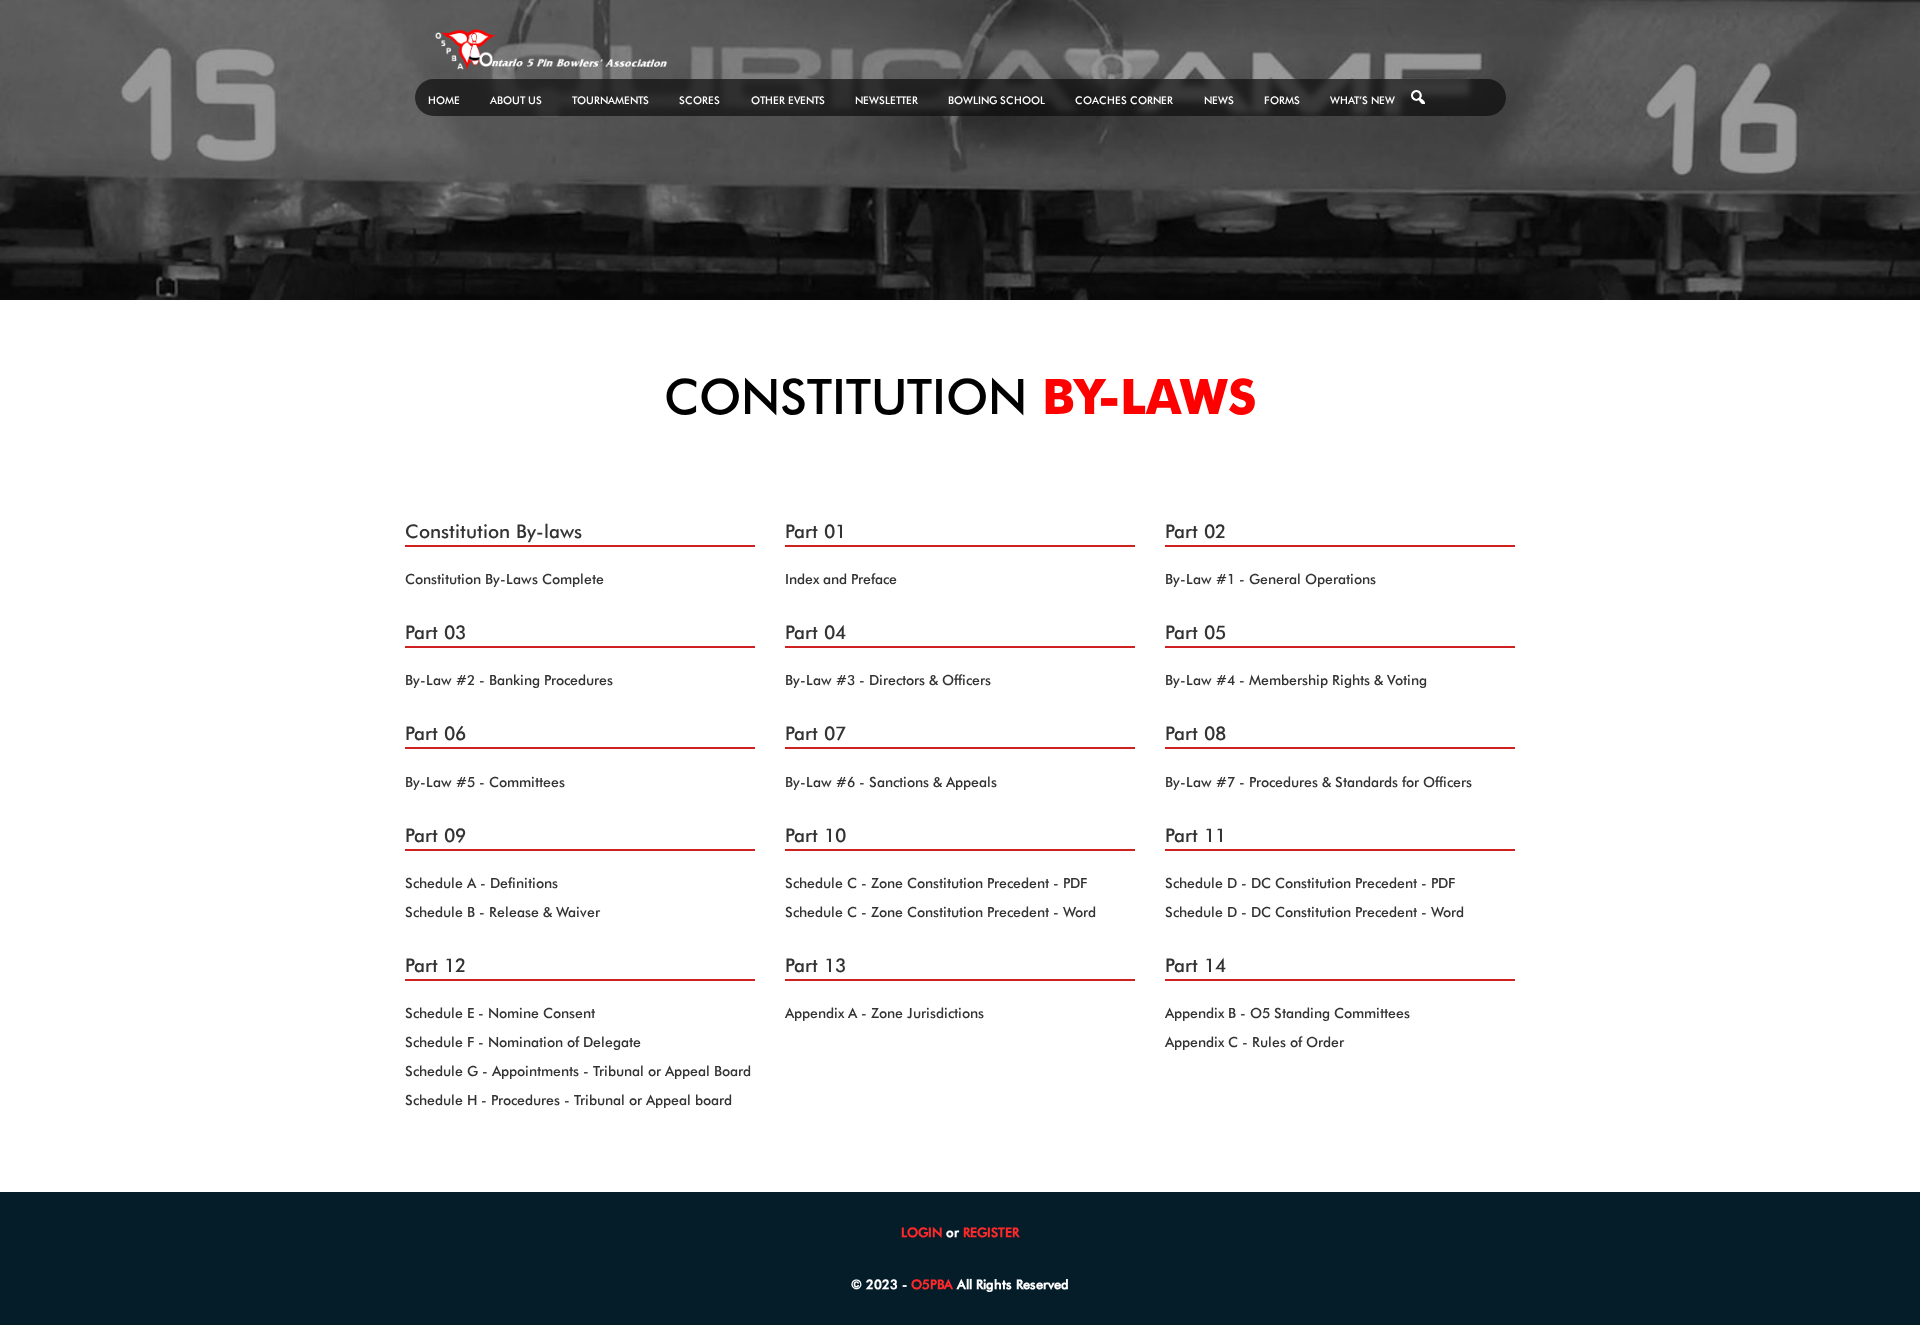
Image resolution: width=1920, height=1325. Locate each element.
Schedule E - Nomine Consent (500, 1013)
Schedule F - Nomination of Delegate (523, 1042)
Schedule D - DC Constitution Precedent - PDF (1310, 883)
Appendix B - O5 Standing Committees (1287, 1013)
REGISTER (991, 1232)
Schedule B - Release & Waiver (502, 912)
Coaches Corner (1124, 100)
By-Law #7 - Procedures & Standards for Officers (1318, 782)
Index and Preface (841, 579)
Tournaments (610, 100)
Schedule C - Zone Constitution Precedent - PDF (936, 883)
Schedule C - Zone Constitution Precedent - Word (940, 912)
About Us (516, 100)
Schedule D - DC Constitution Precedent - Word (1314, 912)
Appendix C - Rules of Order (1254, 1042)
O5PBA (932, 1284)
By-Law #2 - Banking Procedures (509, 680)
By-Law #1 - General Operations (1270, 579)
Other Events (788, 100)
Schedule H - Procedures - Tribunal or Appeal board (568, 1100)
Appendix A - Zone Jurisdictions (884, 1013)
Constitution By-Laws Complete (504, 579)
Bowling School (996, 100)
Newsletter (886, 100)
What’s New (1362, 100)
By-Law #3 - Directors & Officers (888, 680)
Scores (699, 100)
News (1219, 100)
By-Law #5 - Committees (485, 782)
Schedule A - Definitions (481, 883)
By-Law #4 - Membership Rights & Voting (1296, 680)
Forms (1282, 100)
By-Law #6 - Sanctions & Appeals (891, 782)
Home (444, 100)
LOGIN (921, 1232)
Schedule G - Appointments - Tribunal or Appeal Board (578, 1071)
